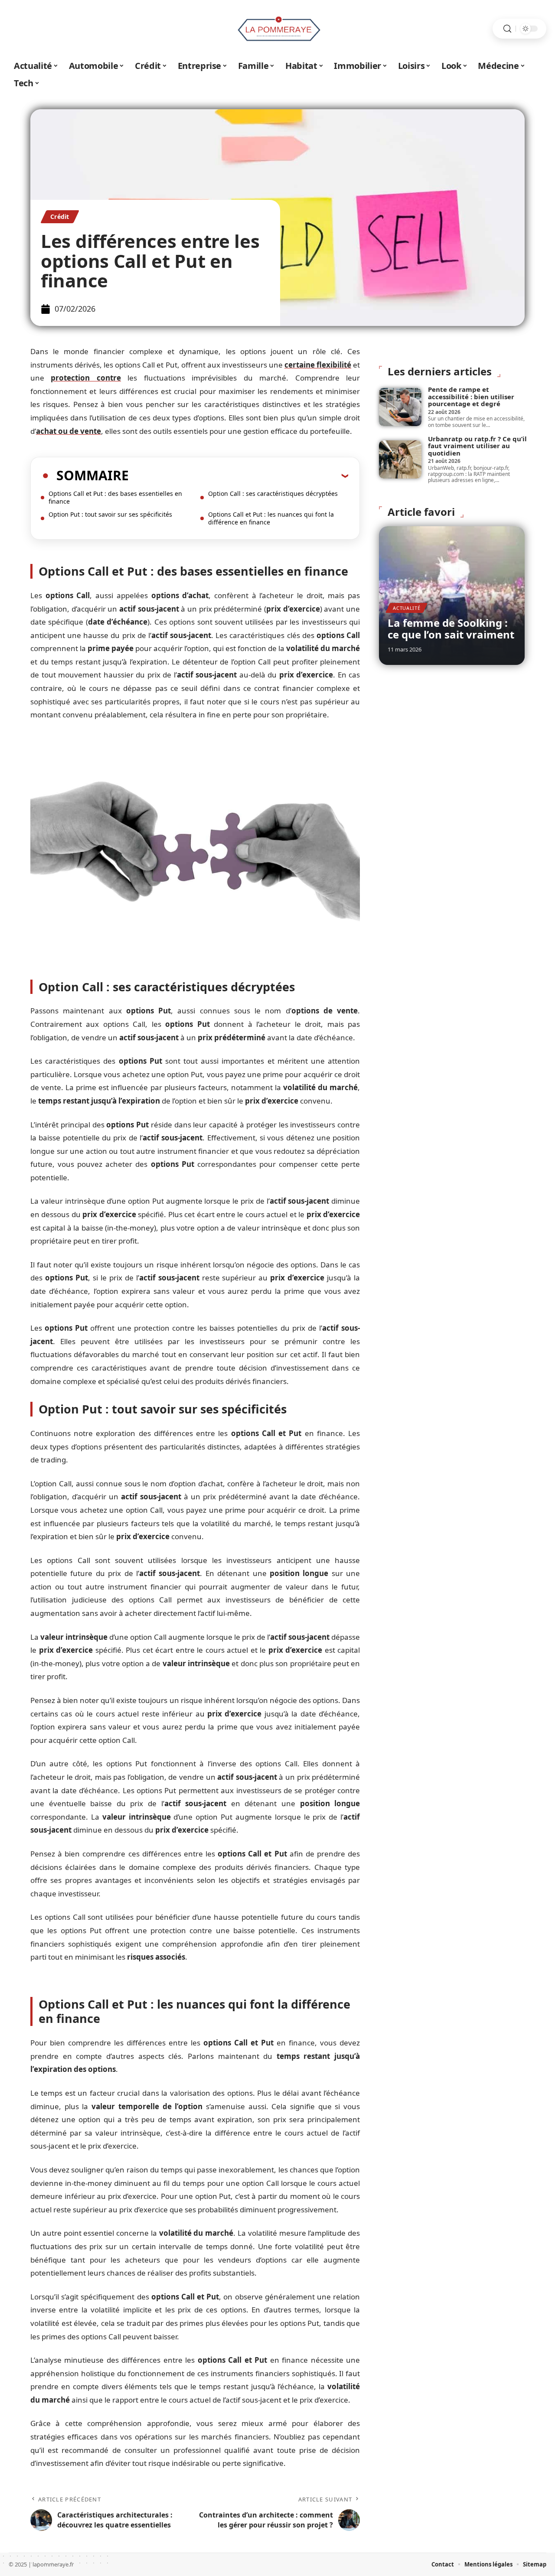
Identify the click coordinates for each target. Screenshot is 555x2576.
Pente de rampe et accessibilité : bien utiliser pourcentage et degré (471, 396)
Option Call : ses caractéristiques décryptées (273, 493)
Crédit (60, 217)
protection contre (86, 378)
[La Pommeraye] (277, 29)
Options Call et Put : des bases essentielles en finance (115, 497)
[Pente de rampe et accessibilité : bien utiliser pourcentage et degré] (400, 407)
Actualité (406, 608)
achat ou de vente (69, 431)
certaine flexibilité (318, 365)
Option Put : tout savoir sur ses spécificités (110, 514)
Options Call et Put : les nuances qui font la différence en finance (271, 518)
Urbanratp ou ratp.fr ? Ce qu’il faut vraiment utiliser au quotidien (477, 446)
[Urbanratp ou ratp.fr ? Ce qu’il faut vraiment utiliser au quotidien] (400, 459)
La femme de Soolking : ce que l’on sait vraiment (451, 628)
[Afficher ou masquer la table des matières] (238, 475)
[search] (507, 29)
